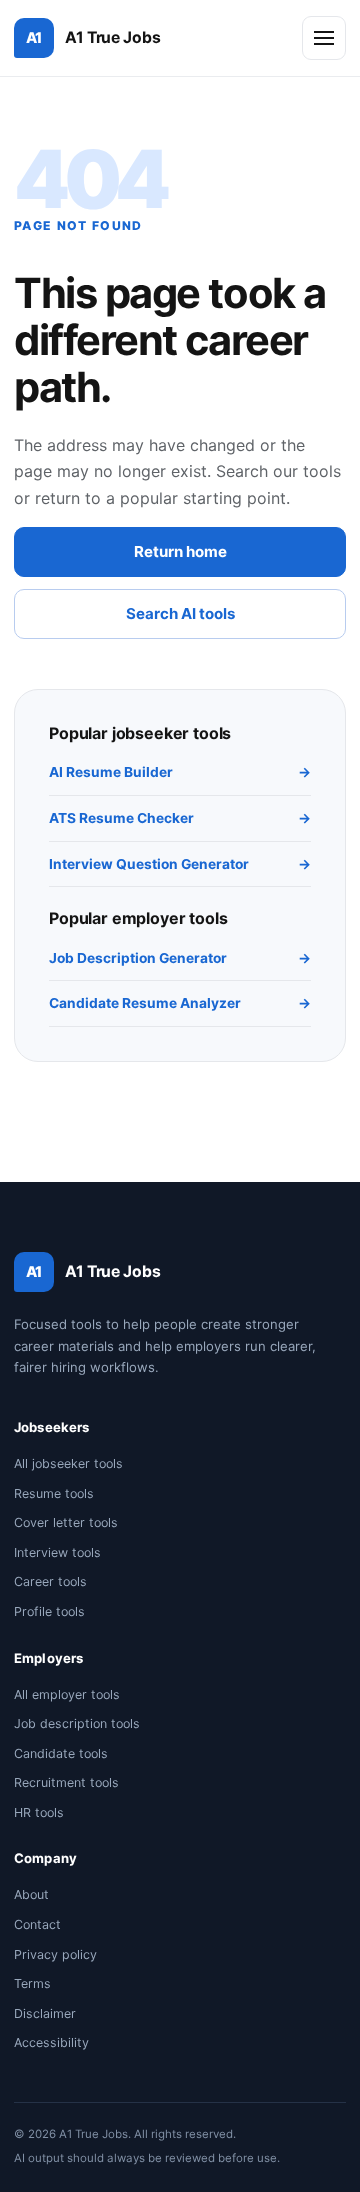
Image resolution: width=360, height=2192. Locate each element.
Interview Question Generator (180, 864)
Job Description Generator (180, 958)
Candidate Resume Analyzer (180, 1003)
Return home (180, 551)
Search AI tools (180, 613)
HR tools (39, 1812)
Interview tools (57, 1552)
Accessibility (51, 2042)
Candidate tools (61, 1753)
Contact (37, 1924)
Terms (32, 1983)
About (31, 1894)
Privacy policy (55, 1954)
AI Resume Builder (180, 772)
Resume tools (54, 1493)
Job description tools (77, 1723)
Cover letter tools (66, 1522)
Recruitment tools (66, 1782)
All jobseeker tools (68, 1463)
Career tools (50, 1581)
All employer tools (67, 1694)
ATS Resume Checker (180, 818)
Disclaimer (45, 2013)
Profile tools (49, 1611)
